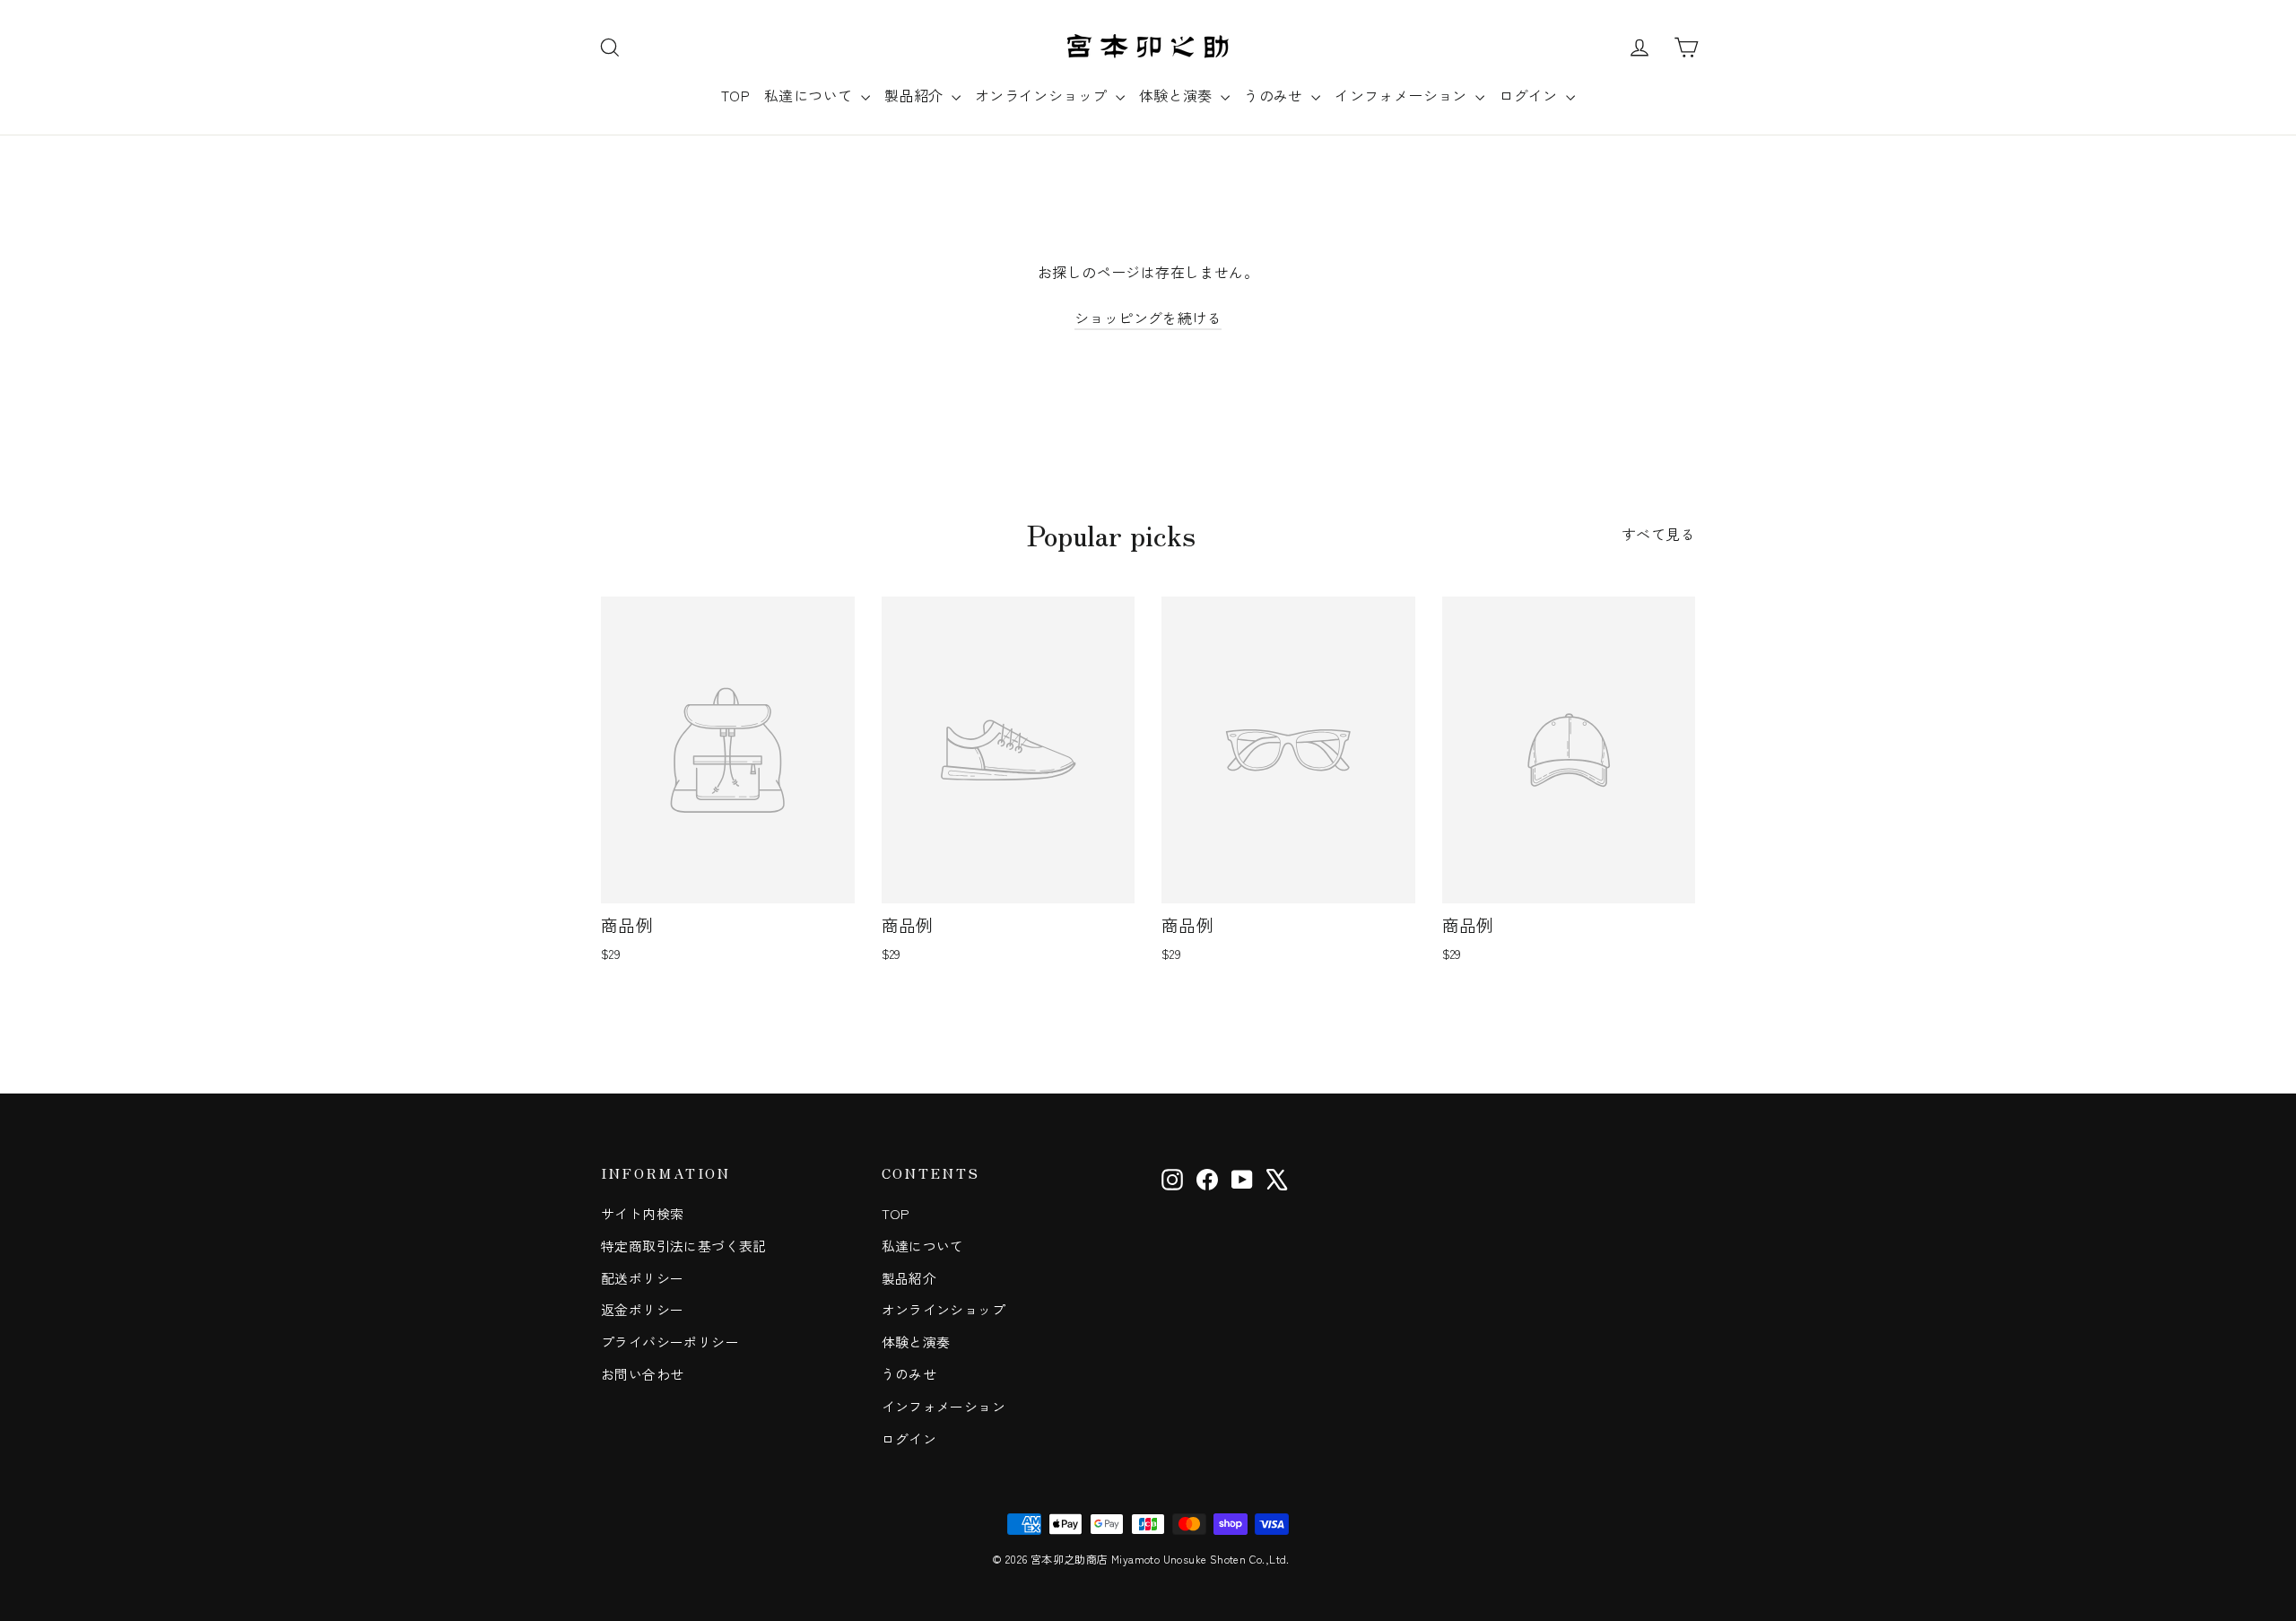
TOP (735, 95)
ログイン (1530, 95)
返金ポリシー (642, 1309)
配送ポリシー (642, 1278)
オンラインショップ (1043, 95)
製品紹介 (916, 95)
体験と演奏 (1178, 95)
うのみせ (1275, 95)
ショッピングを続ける (1148, 318)
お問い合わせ (642, 1374)
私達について (810, 95)
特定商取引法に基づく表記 (684, 1246)
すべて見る (1658, 534)
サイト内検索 (642, 1213)
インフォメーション (1403, 95)
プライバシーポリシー (670, 1342)
